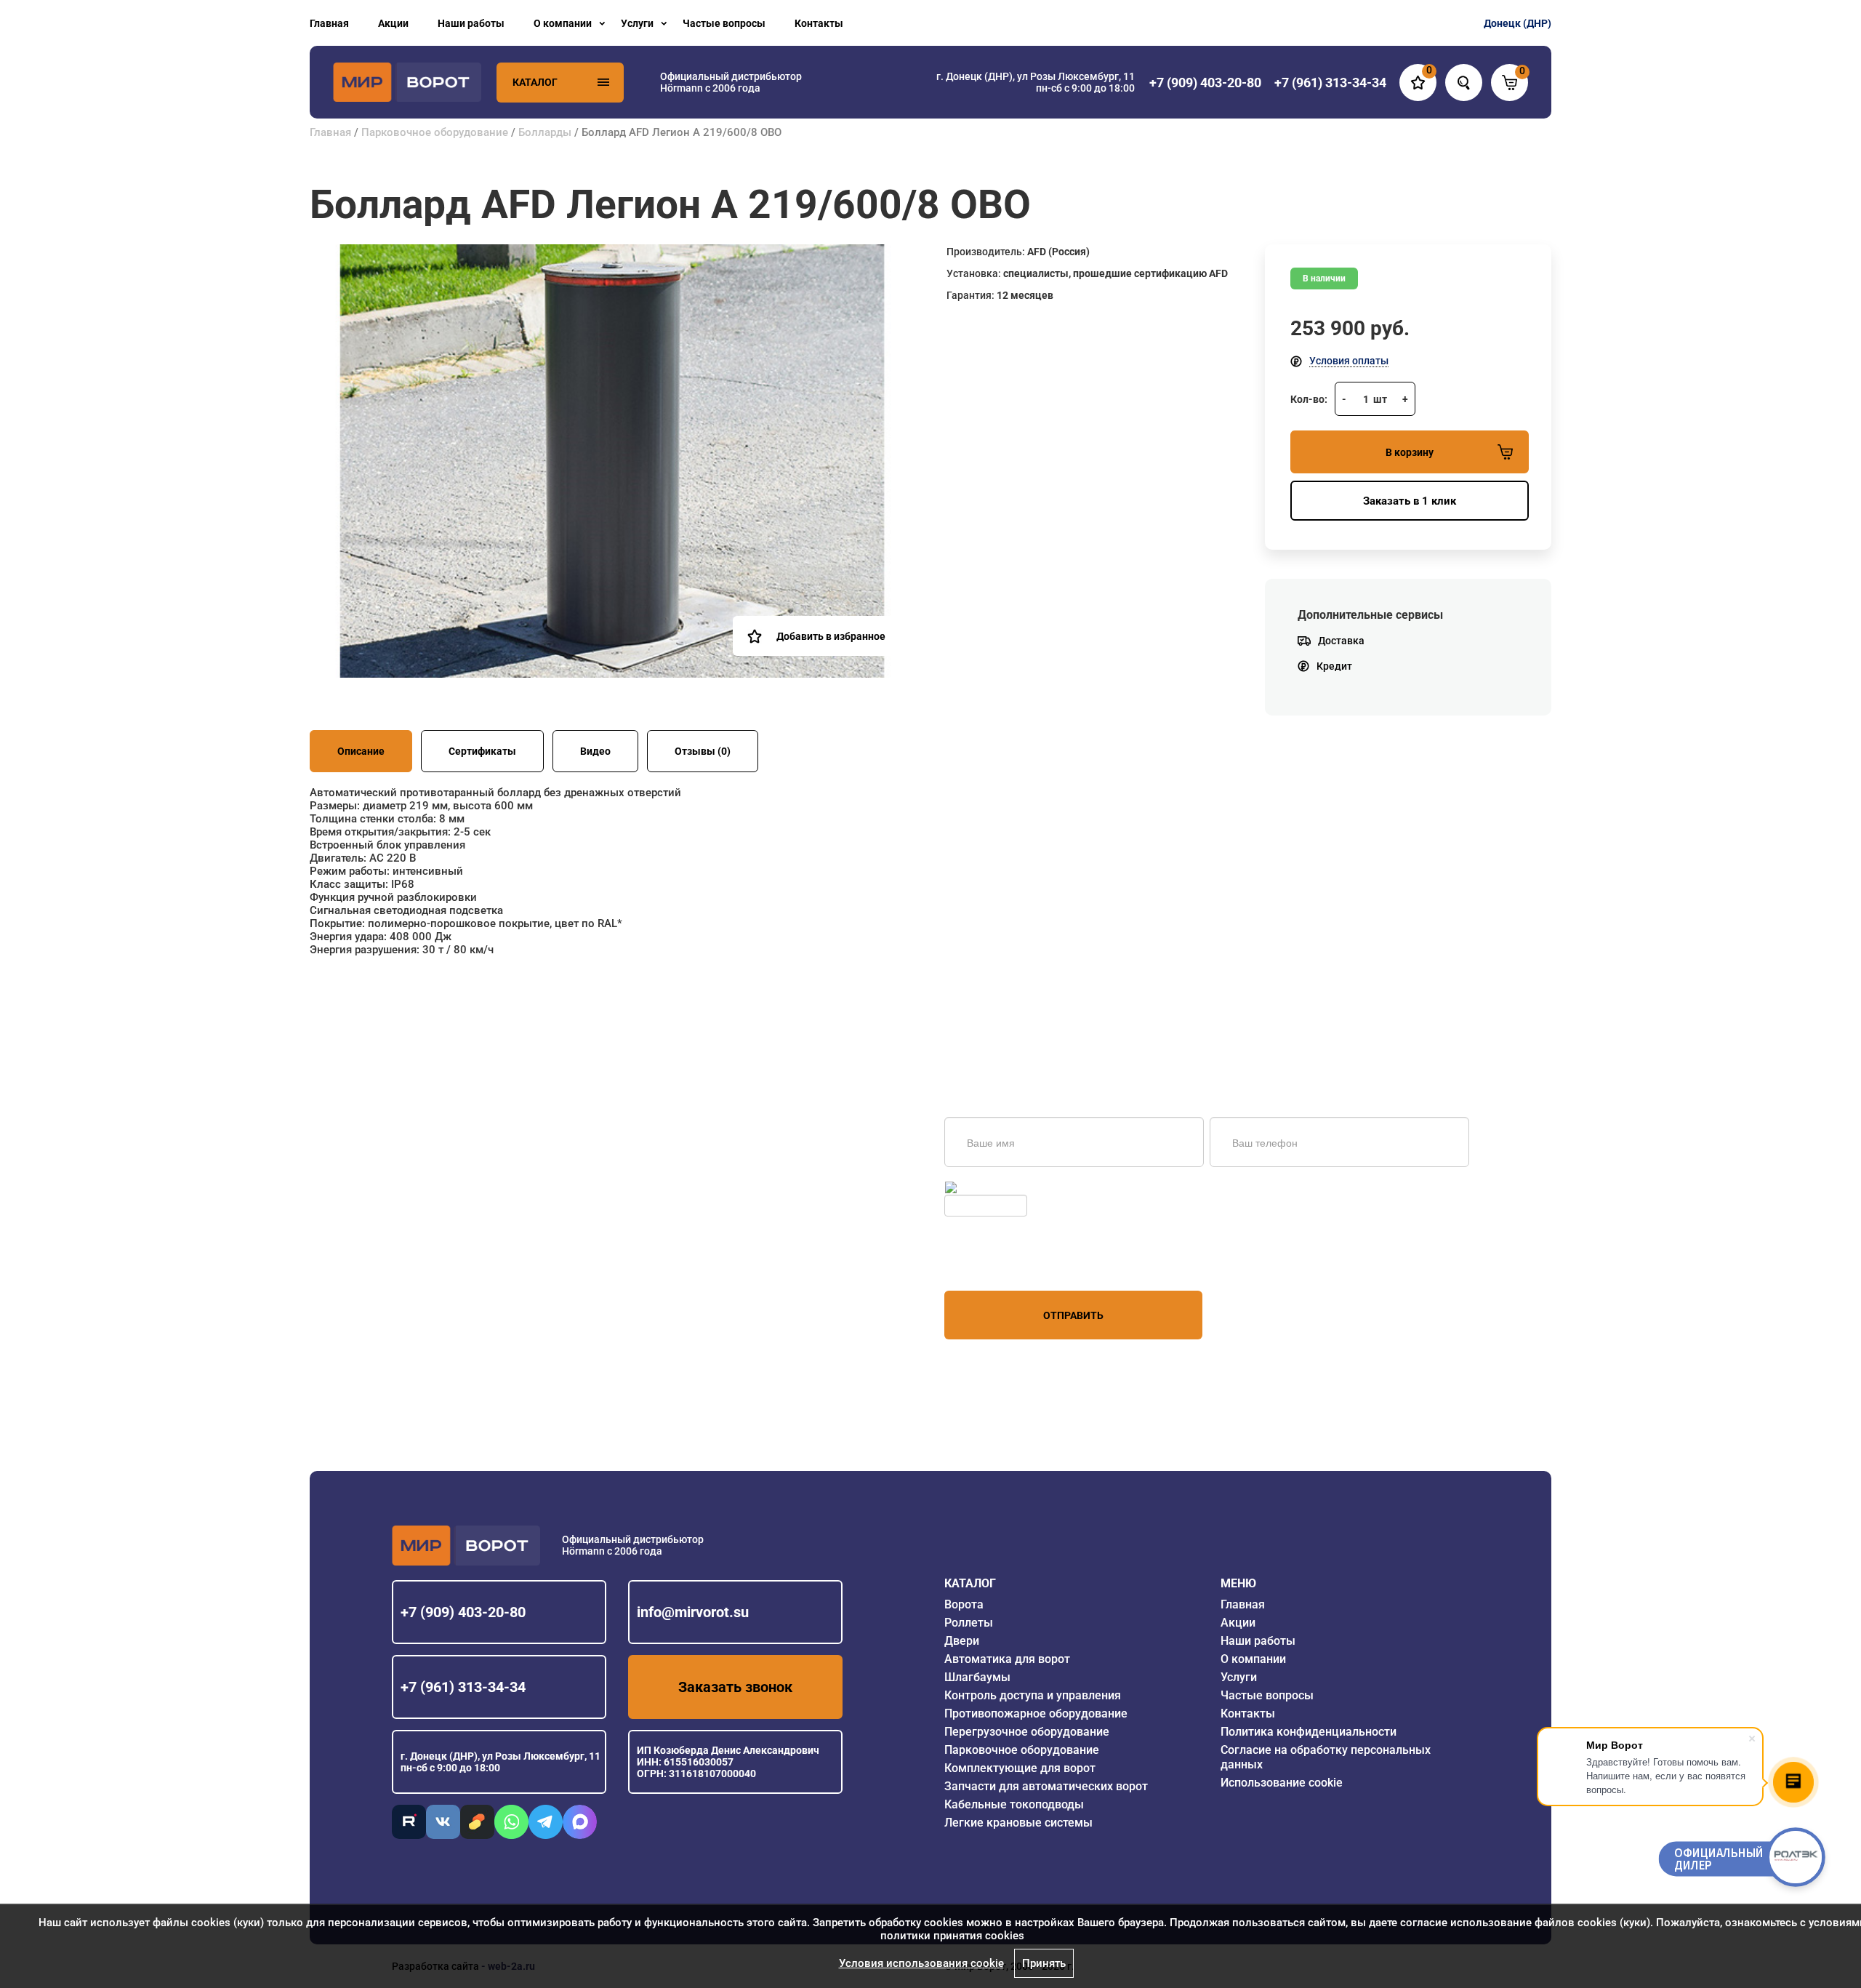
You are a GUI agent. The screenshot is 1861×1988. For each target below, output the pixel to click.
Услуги (637, 23)
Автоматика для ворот (1007, 1659)
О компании (563, 23)
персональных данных (999, 1263)
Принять (1044, 1963)
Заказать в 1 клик (1410, 501)
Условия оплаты (1349, 361)
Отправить (1073, 1315)
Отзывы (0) (703, 751)
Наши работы (471, 23)
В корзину (1410, 452)
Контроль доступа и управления (1033, 1695)
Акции (393, 23)
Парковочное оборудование (435, 132)
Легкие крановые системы (1018, 1823)
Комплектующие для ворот (1020, 1768)
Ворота (964, 1604)
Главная (329, 23)
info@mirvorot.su (693, 1612)
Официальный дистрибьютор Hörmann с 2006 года (731, 82)
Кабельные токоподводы (1014, 1804)
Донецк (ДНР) (1518, 23)
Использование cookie (1282, 1783)
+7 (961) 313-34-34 (463, 1687)
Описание (361, 751)
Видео (595, 751)
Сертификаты (482, 751)
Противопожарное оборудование (1036, 1714)
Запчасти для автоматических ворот (1046, 1786)
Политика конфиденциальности (1309, 1732)
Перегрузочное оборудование (1027, 1732)
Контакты (819, 23)
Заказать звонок (735, 1687)
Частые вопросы (724, 23)
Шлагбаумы (977, 1677)
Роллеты (969, 1623)
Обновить (983, 1187)
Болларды (545, 132)
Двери (962, 1641)
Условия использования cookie (921, 1963)
